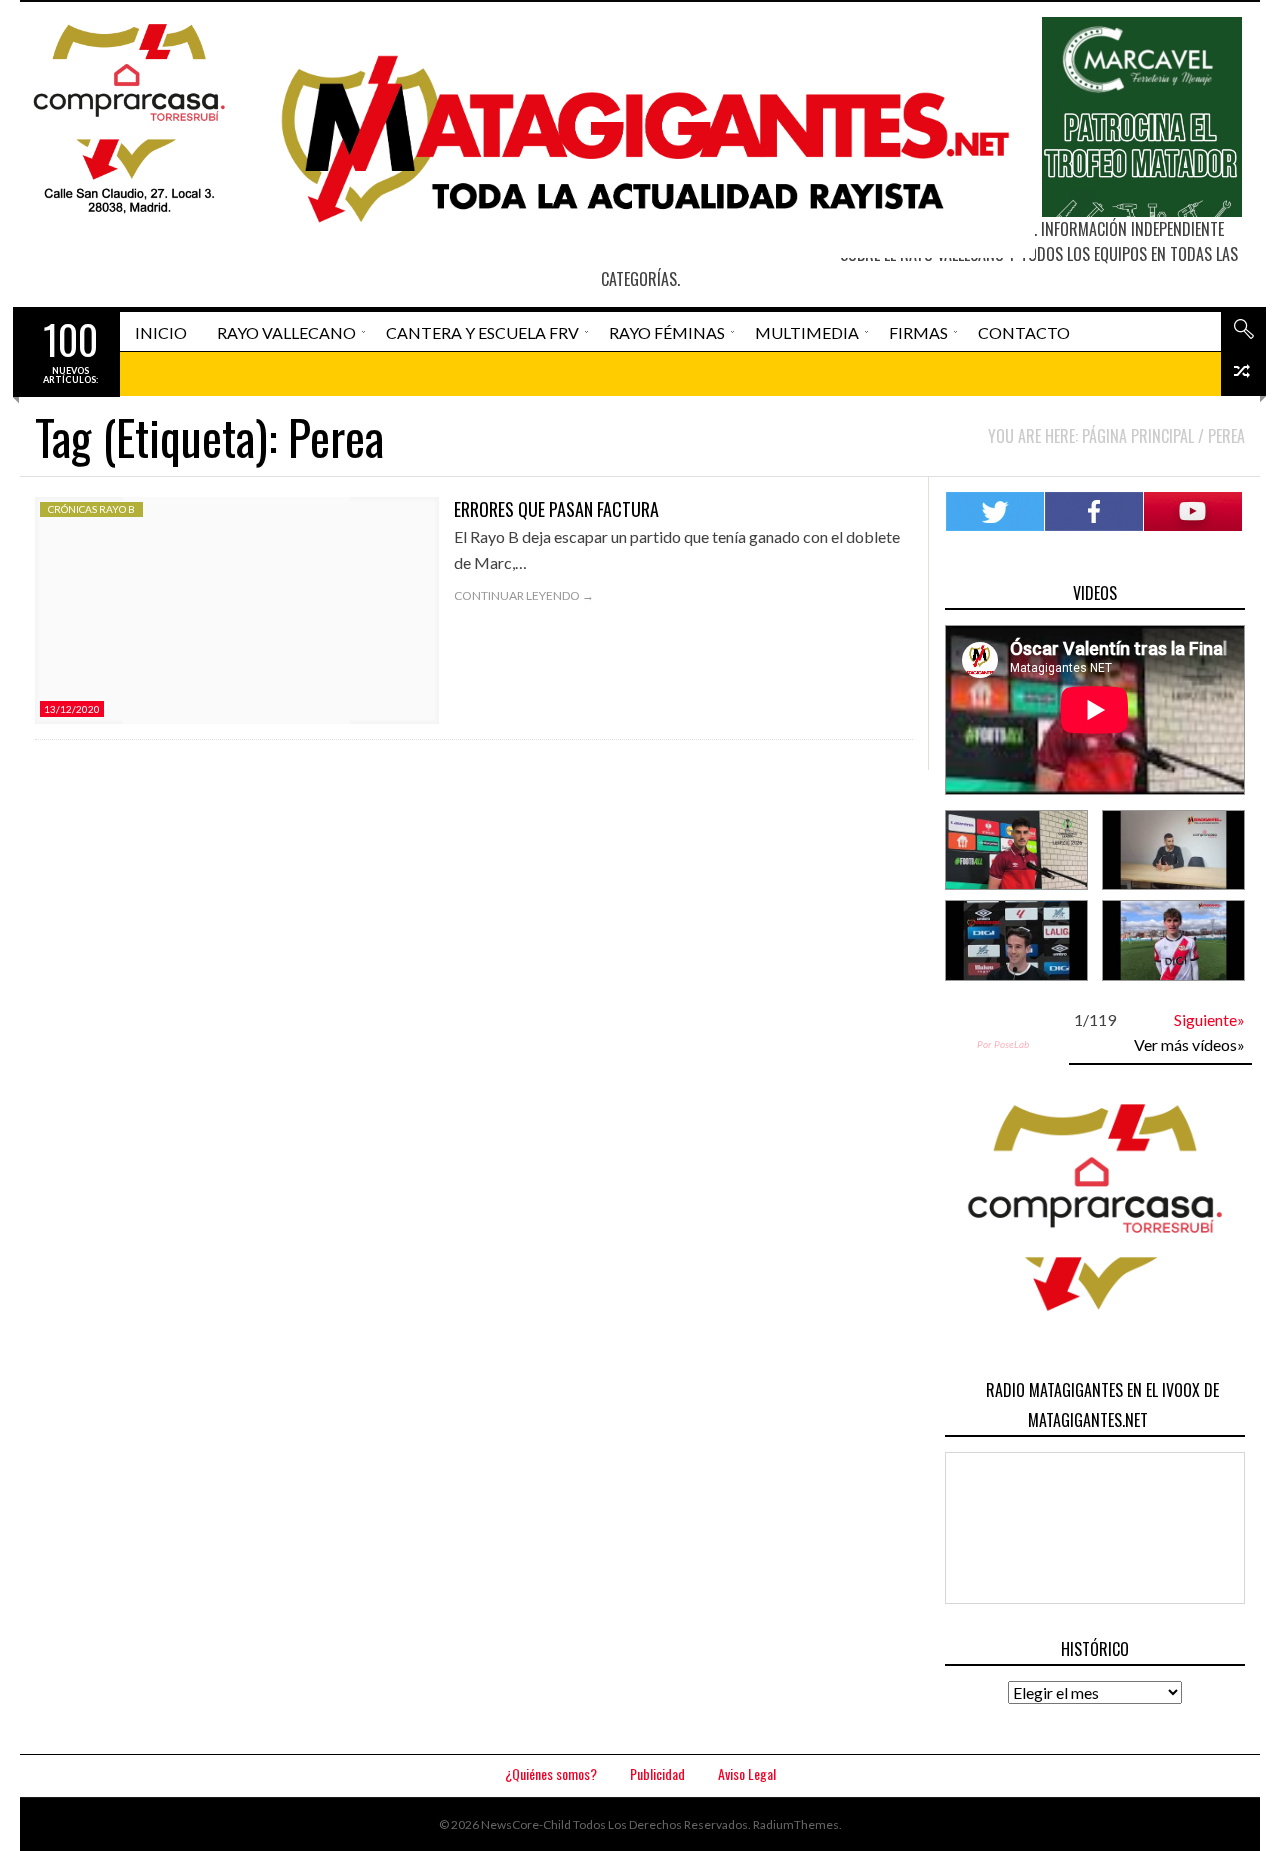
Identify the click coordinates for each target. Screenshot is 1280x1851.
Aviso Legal (747, 1773)
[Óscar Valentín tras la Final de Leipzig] (1016, 850)
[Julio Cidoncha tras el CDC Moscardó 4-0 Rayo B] (1173, 850)
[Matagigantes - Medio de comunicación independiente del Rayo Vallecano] (636, 137)
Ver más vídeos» (1189, 1044)
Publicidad (657, 1773)
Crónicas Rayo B (91, 509)
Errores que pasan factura (556, 509)
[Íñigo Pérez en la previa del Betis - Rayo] (1016, 940)
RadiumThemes (796, 1824)
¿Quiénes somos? (551, 1773)
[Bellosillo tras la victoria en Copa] (1173, 940)
